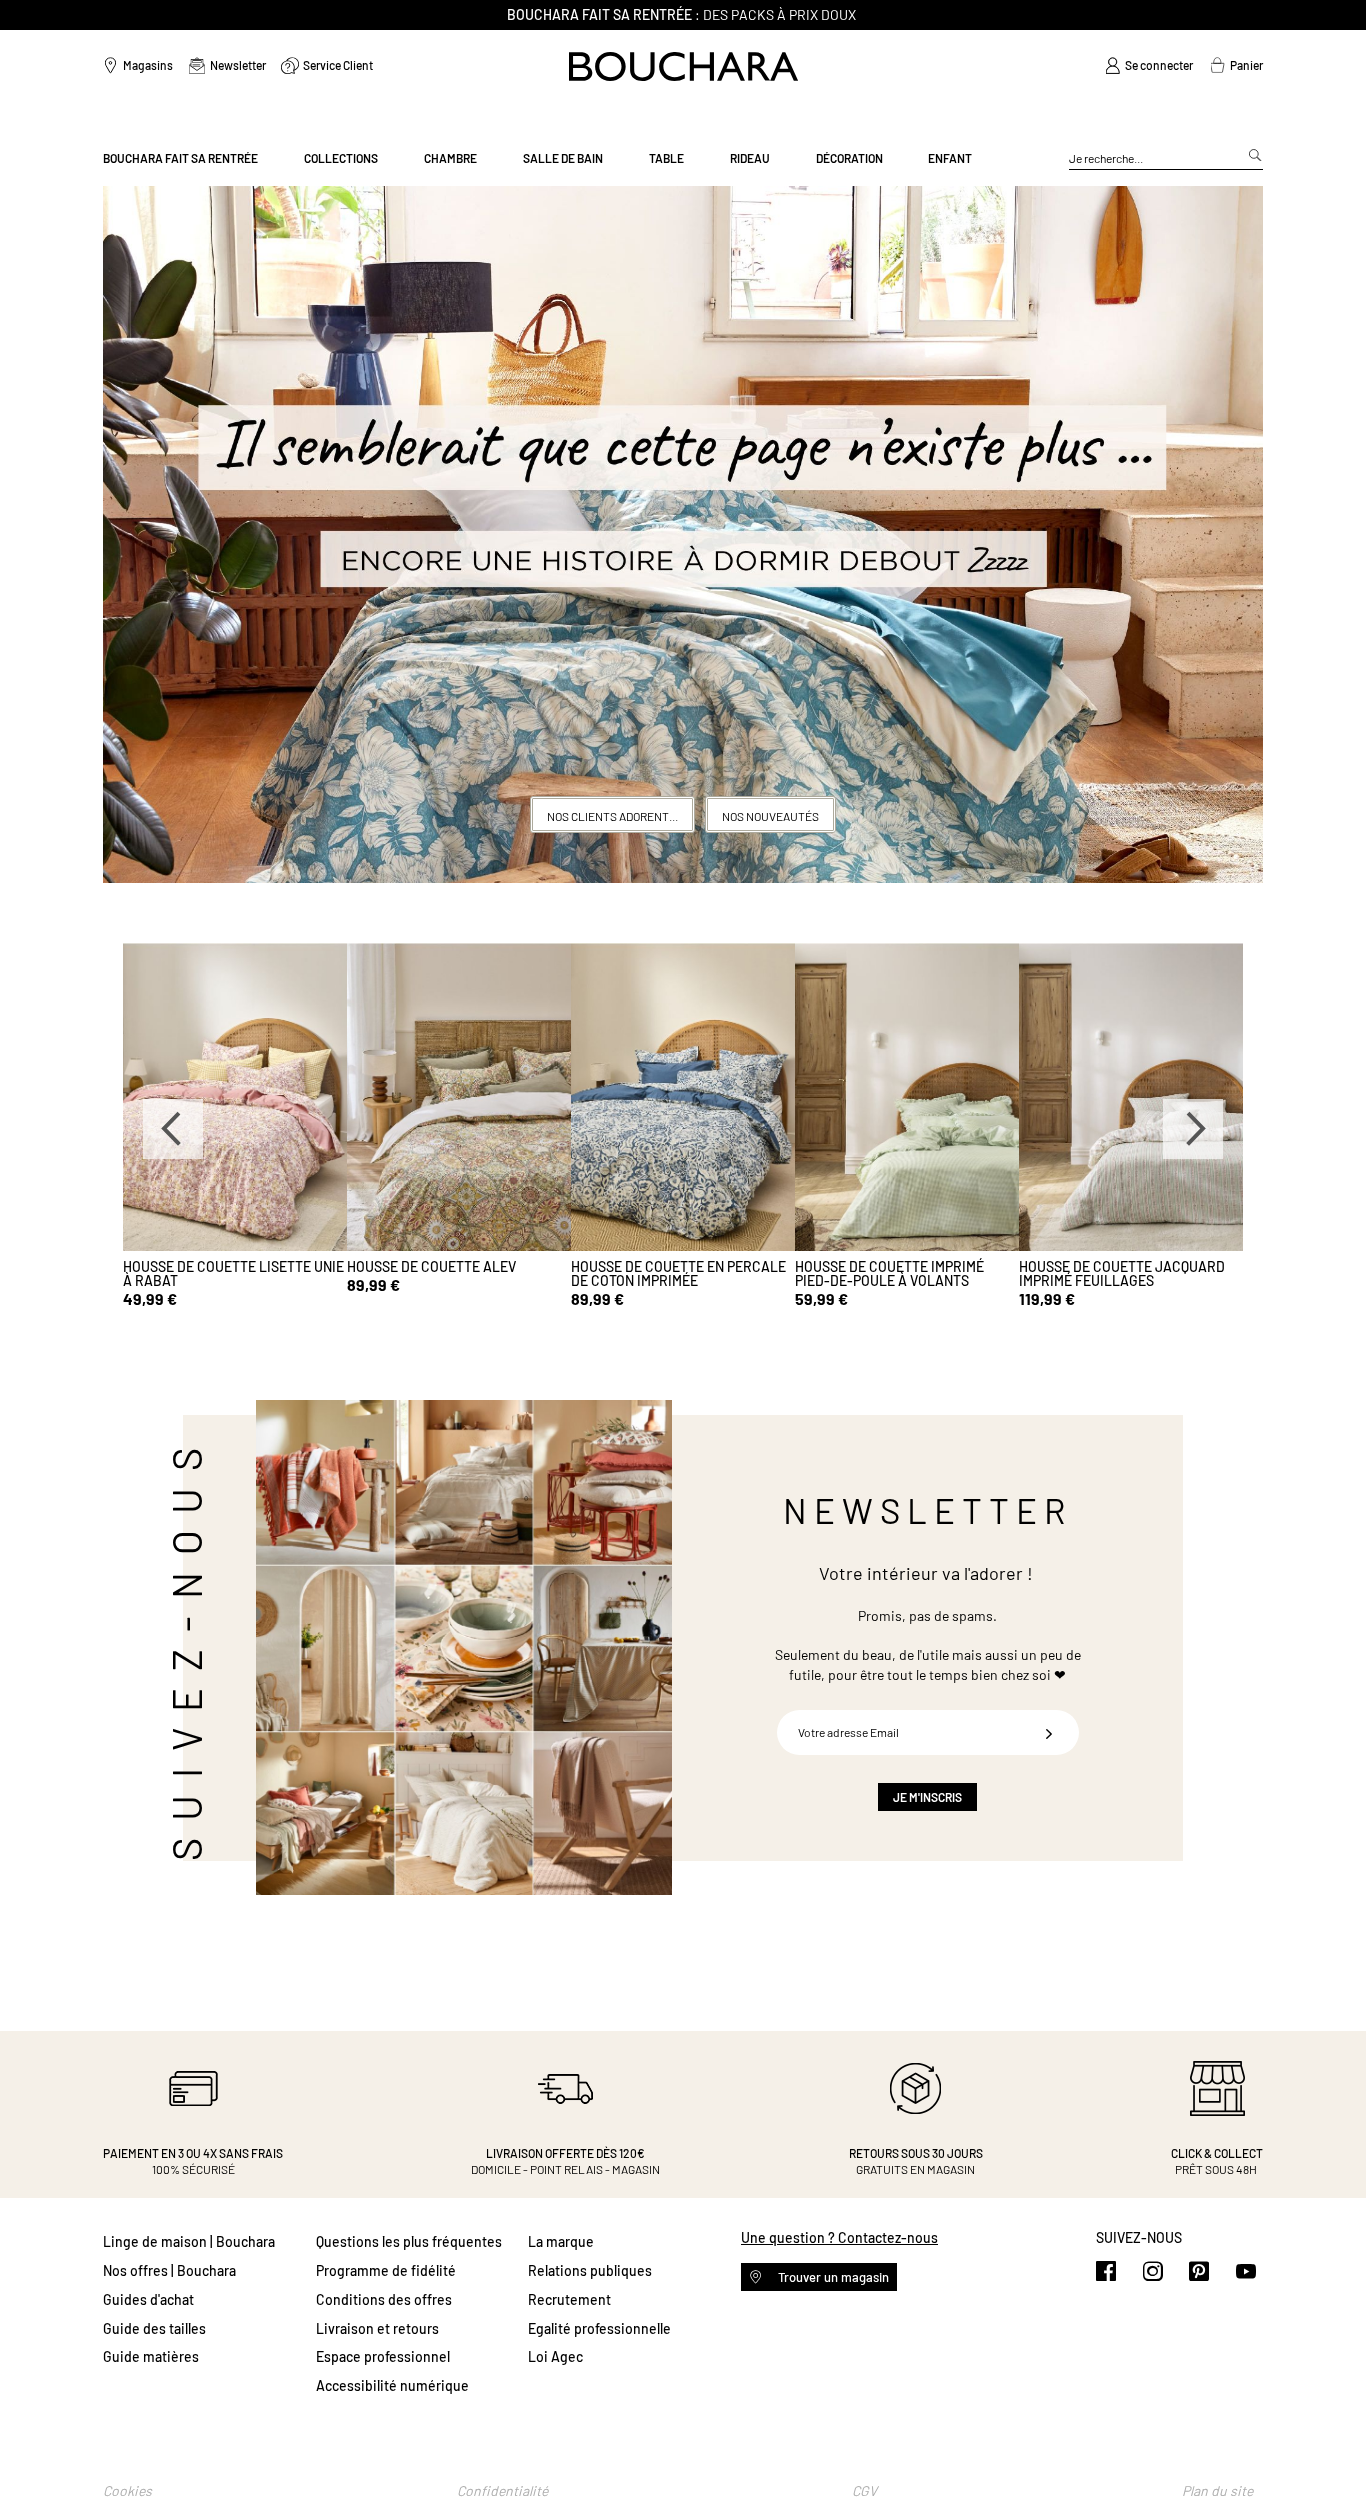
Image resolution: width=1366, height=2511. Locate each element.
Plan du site (1217, 2490)
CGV (864, 2490)
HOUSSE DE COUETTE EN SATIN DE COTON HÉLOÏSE (901, 1273)
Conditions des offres (384, 2299)
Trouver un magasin (832, 2277)
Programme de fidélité (386, 2270)
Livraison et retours (377, 2328)
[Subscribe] (1049, 1732)
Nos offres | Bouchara (169, 2270)
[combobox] (1166, 159)
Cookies (127, 2490)
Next (1193, 1129)
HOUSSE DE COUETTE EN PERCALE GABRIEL (230, 1273)
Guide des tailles (154, 2328)
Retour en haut (1331, 2456)
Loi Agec (555, 2356)
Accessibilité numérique (392, 2385)
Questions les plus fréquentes (409, 2241)
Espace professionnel (383, 2356)
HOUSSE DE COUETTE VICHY (434, 1266)
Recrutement (569, 2299)
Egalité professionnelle (599, 2328)
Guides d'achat (148, 2299)
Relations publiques (590, 2270)
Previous (173, 1129)
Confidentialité (502, 2490)
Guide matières (151, 2356)
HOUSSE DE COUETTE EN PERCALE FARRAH (678, 1273)
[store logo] (683, 66)
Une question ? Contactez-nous (839, 2237)
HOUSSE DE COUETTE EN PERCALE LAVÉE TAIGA (1126, 1273)
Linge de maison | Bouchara (189, 2241)
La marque (561, 2241)
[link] (1149, 66)
